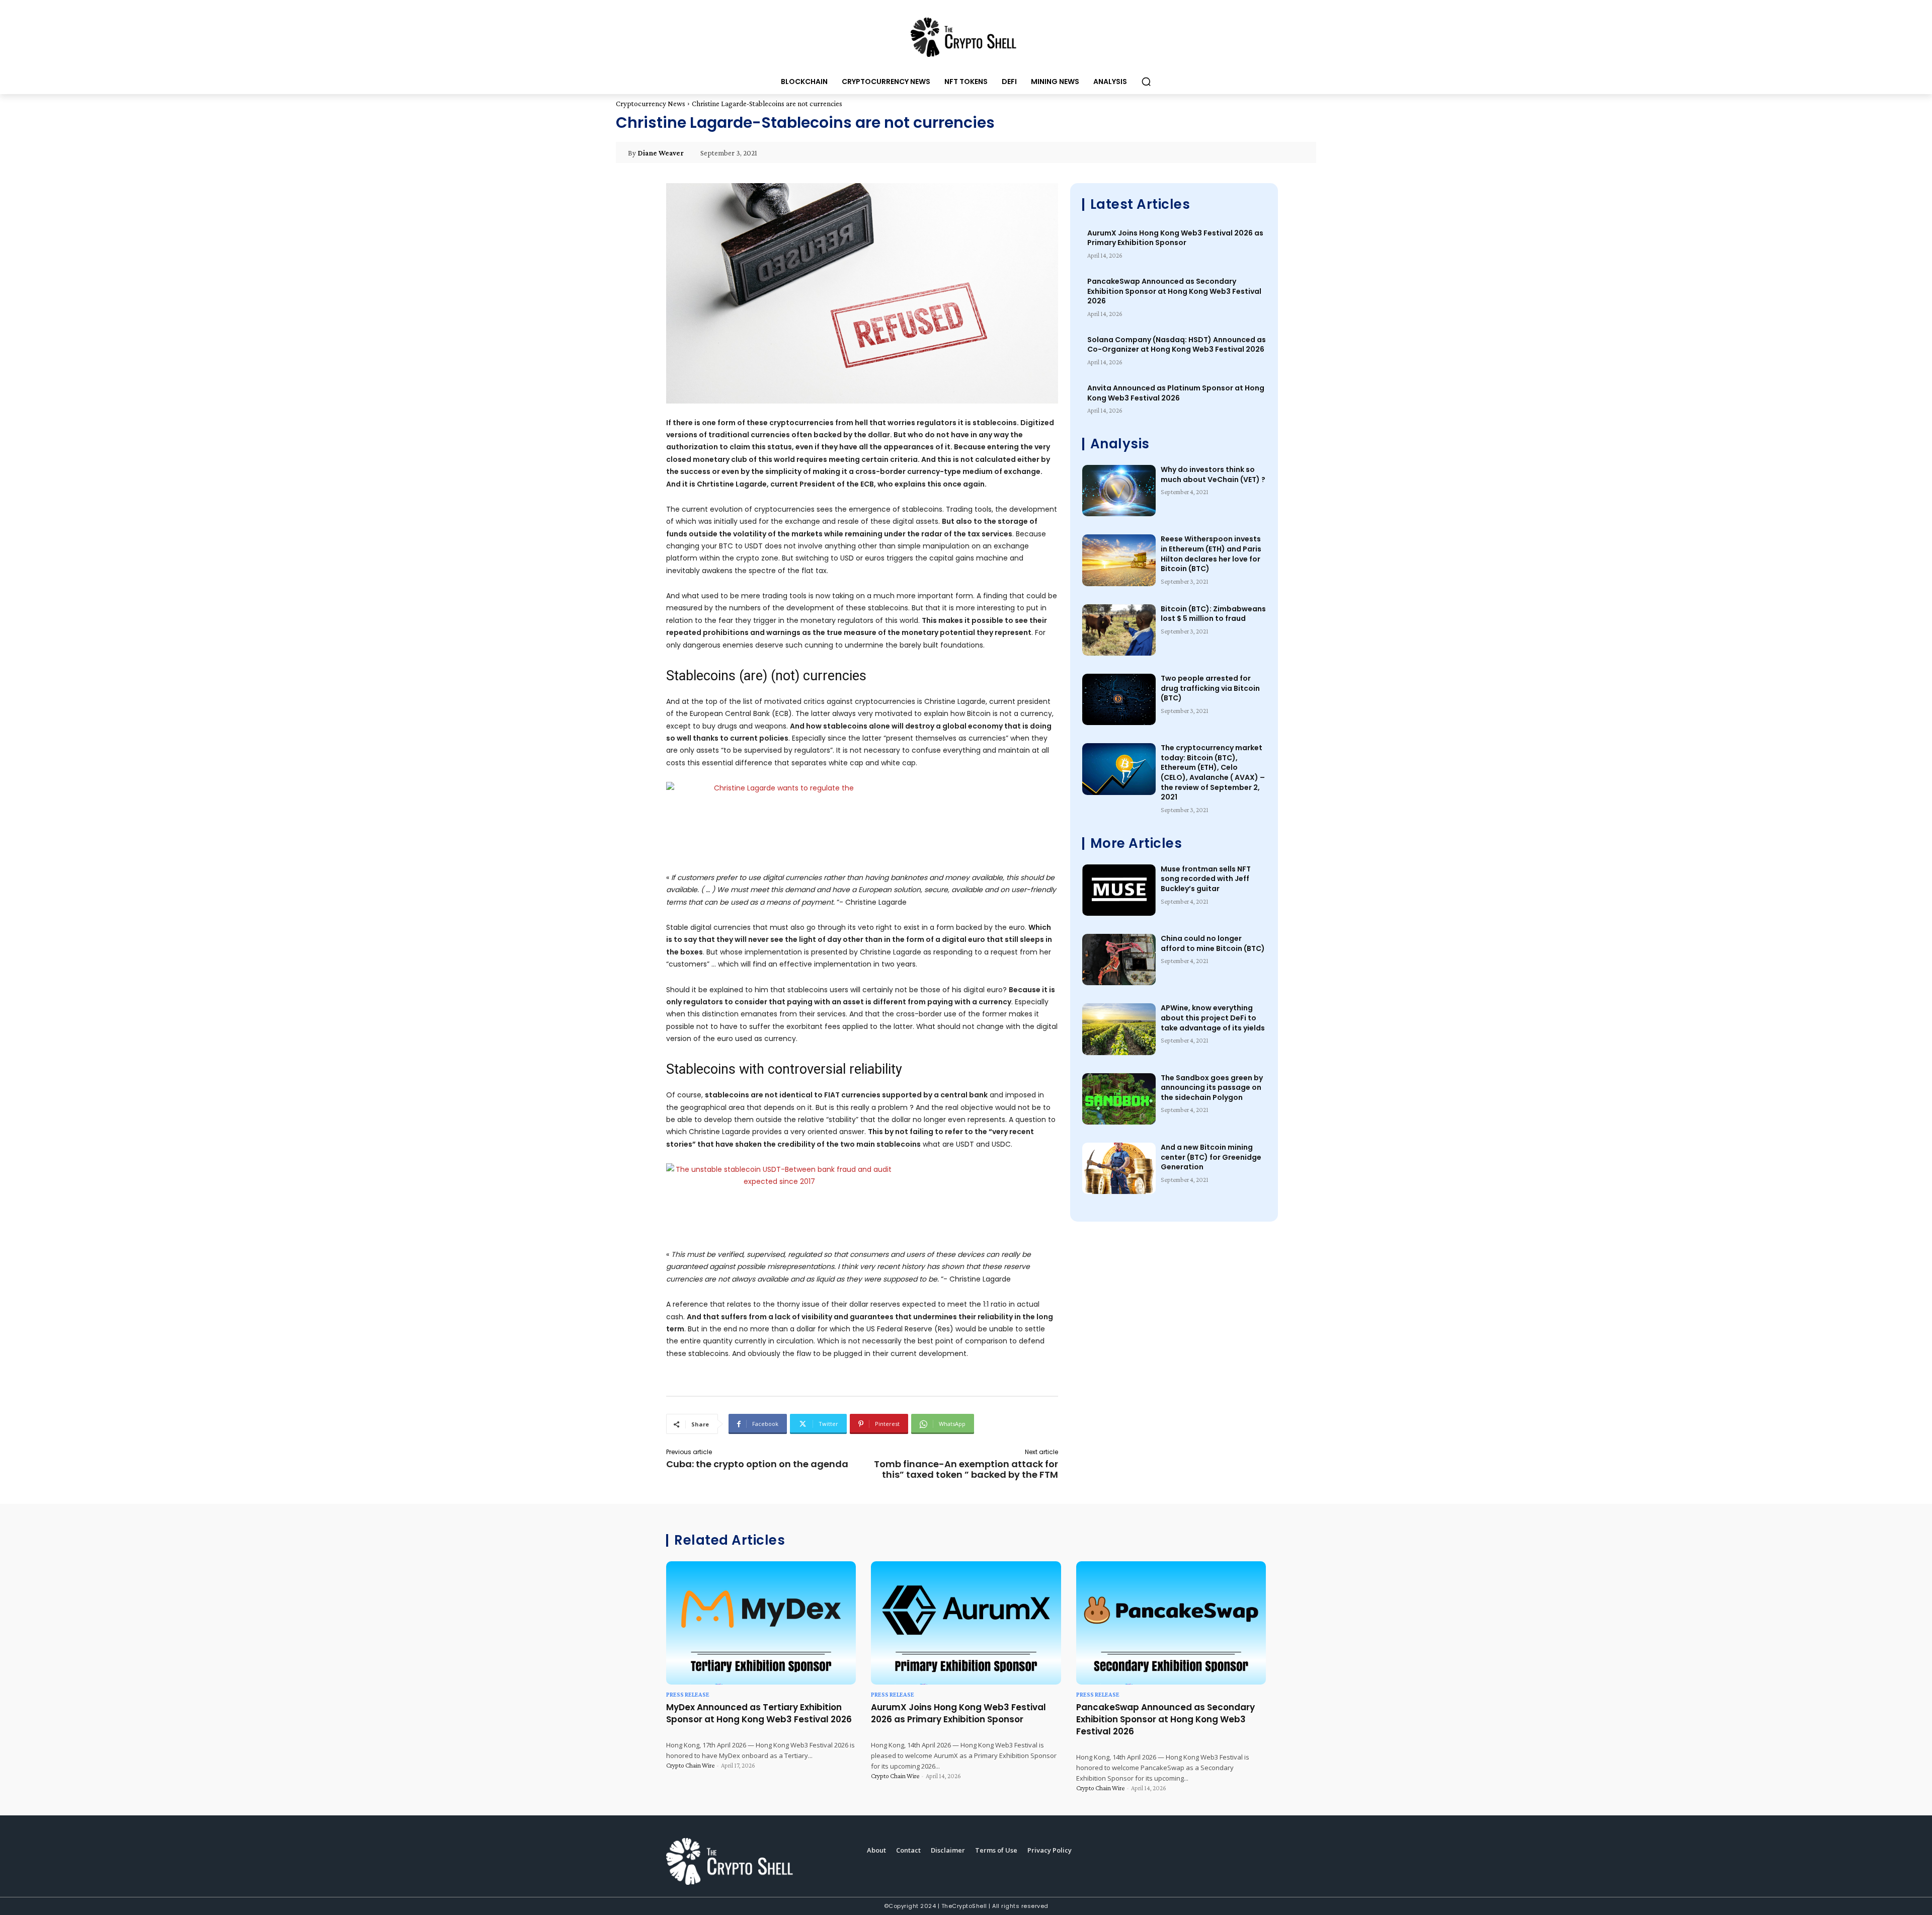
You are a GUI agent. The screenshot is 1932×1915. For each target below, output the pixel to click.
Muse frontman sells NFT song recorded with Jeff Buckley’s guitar (1206, 879)
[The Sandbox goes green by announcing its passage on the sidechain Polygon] (1119, 1099)
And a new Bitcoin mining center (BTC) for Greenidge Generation (1211, 1157)
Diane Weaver (661, 153)
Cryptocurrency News (651, 104)
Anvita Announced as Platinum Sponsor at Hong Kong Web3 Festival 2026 (1176, 393)
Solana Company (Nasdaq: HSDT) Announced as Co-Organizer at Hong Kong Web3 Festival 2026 (1177, 345)
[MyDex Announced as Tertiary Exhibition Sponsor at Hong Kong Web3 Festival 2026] (761, 1623)
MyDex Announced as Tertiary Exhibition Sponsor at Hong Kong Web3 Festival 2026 (759, 1713)
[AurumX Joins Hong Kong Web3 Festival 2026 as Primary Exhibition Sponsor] (966, 1623)
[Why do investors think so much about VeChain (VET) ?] (1119, 491)
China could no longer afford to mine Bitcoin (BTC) (1213, 943)
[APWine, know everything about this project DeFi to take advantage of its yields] (1119, 1029)
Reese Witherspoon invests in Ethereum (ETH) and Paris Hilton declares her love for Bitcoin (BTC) (1211, 554)
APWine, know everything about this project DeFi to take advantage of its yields (1213, 1018)
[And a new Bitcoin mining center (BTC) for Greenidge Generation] (1119, 1168)
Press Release (688, 1694)
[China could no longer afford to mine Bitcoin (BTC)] (1119, 960)
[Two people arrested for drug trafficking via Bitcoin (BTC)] (1119, 699)
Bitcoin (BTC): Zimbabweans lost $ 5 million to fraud (1213, 614)
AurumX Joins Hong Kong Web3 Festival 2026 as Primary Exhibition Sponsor (1175, 238)
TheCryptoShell (964, 1906)
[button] (1146, 82)
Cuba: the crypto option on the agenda (757, 1464)
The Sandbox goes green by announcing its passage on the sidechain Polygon (1212, 1088)
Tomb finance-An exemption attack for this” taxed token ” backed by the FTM (966, 1469)
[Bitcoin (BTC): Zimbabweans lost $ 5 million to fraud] (1119, 630)
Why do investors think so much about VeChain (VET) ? (1213, 474)
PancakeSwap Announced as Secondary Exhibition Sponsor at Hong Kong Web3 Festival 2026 (1174, 291)
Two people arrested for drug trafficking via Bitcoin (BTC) (1210, 688)
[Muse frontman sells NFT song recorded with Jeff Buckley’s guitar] (1119, 890)
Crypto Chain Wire (690, 1765)
